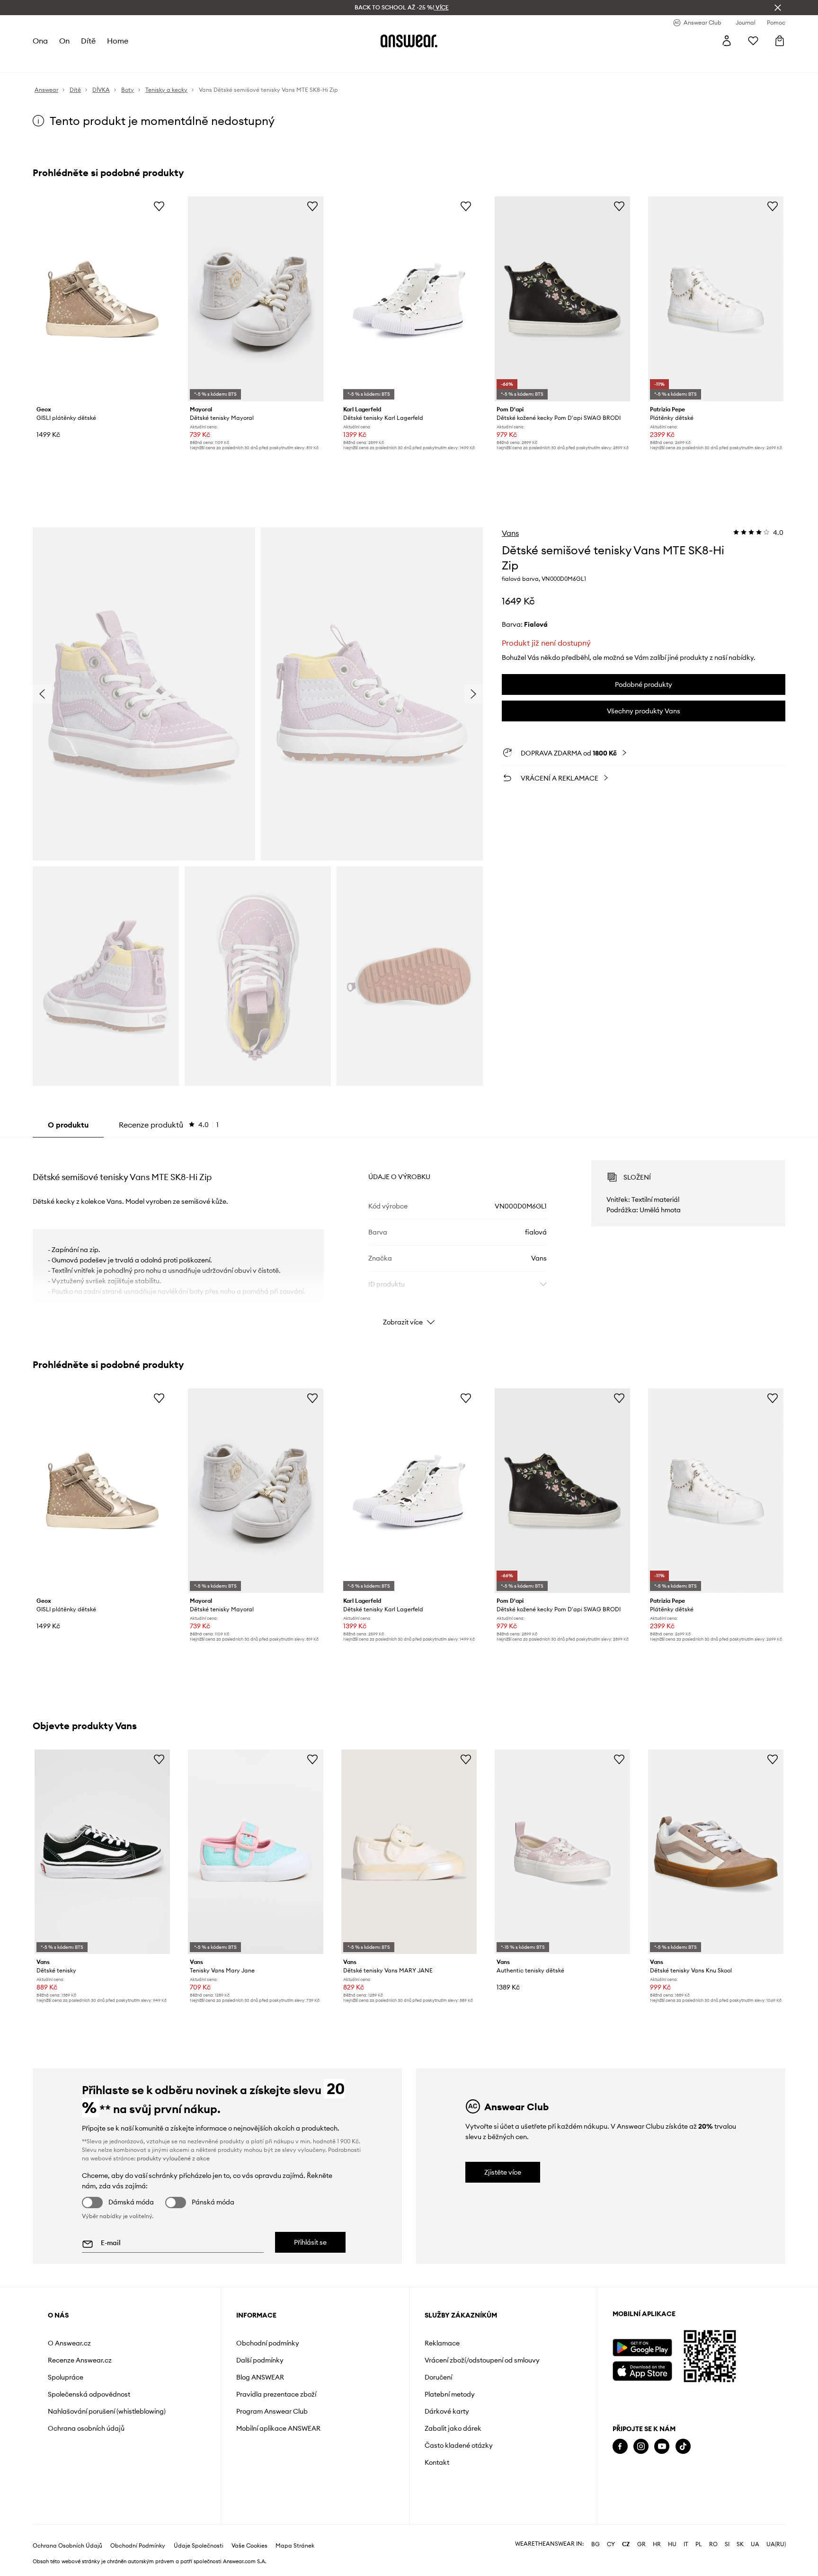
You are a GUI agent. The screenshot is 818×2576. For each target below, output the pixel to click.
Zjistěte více (503, 2172)
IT (686, 2544)
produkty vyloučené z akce (173, 2158)
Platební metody (450, 2394)
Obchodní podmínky (268, 2343)
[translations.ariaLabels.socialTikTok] (683, 2447)
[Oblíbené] (753, 41)
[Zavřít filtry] (778, 8)
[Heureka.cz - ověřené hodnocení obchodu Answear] (626, 2485)
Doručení (438, 2377)
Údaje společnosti (199, 2546)
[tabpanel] (409, 1235)
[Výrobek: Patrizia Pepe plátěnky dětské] (716, 299)
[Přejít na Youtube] (662, 2447)
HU (672, 2544)
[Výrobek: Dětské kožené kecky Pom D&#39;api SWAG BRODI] (562, 299)
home (118, 41)
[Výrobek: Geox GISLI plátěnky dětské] (102, 299)
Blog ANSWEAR (260, 2377)
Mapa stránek (295, 2546)
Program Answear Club (272, 2411)
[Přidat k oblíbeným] (159, 206)
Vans (510, 533)
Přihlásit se (310, 2242)
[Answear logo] (409, 41)
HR (657, 2544)
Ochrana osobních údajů (86, 2428)
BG (596, 2544)
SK (740, 2544)
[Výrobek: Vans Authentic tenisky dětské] (562, 1852)
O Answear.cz (69, 2343)
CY (611, 2544)
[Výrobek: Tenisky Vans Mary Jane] (256, 1852)
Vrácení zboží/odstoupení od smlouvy (482, 2360)
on (64, 41)
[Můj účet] (727, 41)
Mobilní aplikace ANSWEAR (278, 2428)
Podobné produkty (644, 684)
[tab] (169, 1125)
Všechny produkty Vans (644, 711)
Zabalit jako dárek (453, 2428)
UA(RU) (776, 2544)
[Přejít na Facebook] (620, 2447)
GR (641, 2544)
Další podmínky (260, 2360)
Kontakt (437, 2462)
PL (699, 2544)
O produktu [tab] (68, 1125)
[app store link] (642, 2370)
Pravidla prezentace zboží (276, 2394)
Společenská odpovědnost (89, 2394)
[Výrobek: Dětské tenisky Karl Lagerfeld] (409, 299)
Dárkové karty (447, 2411)
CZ (626, 2544)
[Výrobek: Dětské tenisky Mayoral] (256, 299)
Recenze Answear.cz (80, 2360)
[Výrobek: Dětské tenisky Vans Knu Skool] (716, 1852)
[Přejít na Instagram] (641, 2447)
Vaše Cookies (249, 2546)
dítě (88, 41)
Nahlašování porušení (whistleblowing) (107, 2411)
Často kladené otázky (459, 2445)
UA (755, 2544)
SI (727, 2544)
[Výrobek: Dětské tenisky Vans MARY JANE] (409, 1852)
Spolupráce (66, 2377)
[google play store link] (642, 2348)
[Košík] (780, 41)
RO (713, 2544)
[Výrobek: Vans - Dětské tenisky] (102, 1852)
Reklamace (442, 2343)
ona (40, 41)
